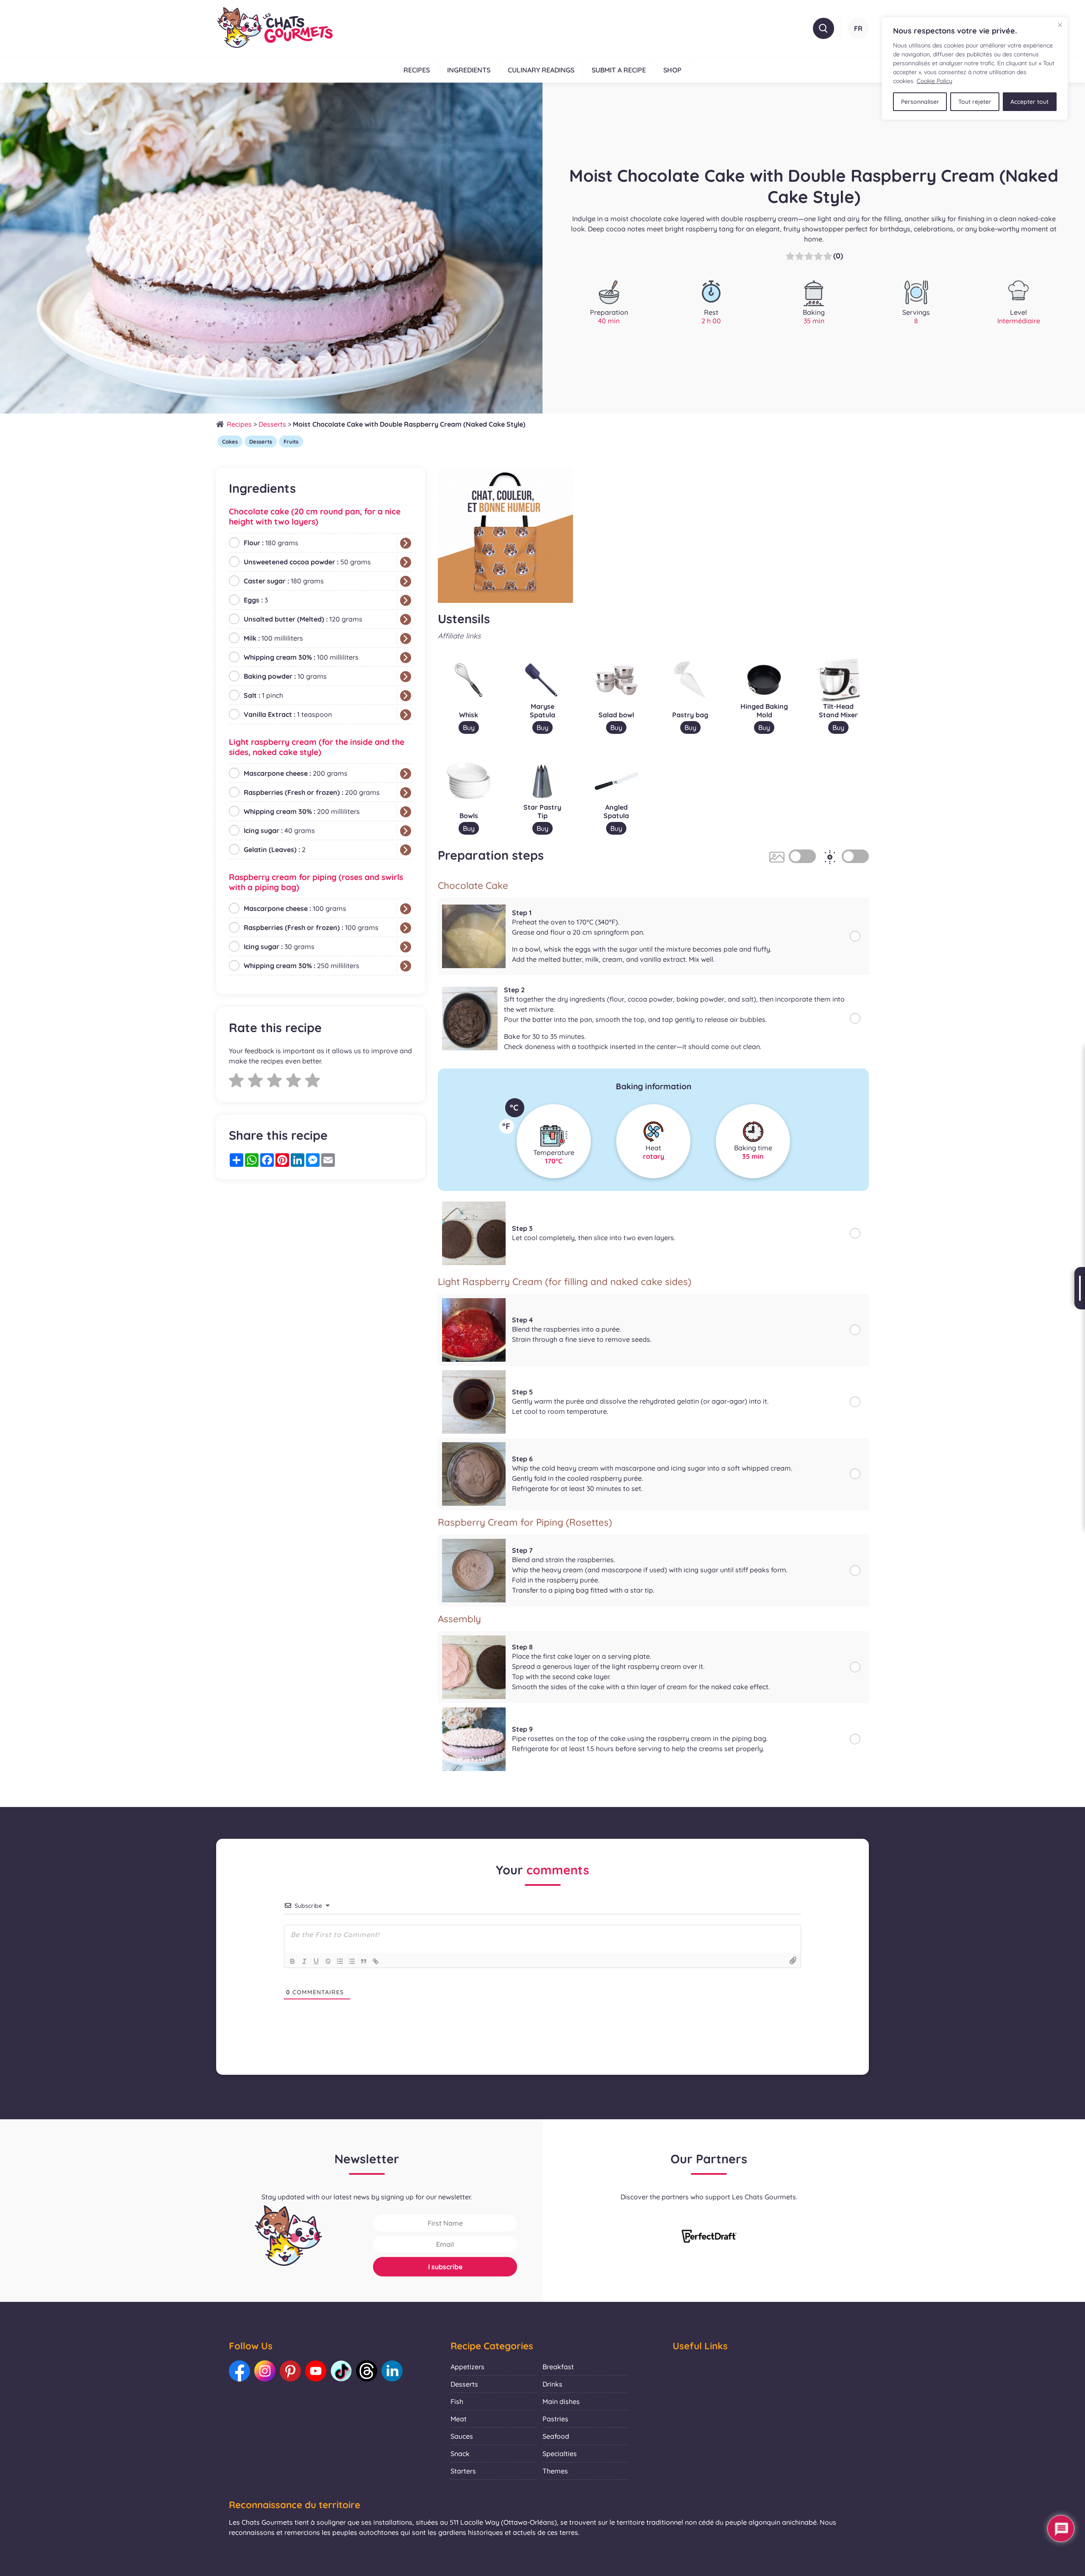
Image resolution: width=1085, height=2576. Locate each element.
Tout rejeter (975, 102)
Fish (457, 2401)
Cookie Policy (935, 81)
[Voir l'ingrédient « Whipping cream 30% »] (406, 658)
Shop (672, 70)
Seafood (556, 2436)
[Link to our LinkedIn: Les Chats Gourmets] (392, 2371)
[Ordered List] (340, 1961)
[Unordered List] (352, 1961)
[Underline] (316, 1961)
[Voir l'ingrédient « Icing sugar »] (406, 831)
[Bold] (292, 1961)
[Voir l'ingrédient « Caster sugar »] (406, 581)
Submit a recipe (619, 70)
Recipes (417, 70)
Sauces (462, 2436)
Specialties (560, 2454)
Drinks (552, 2384)
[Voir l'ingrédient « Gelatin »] (406, 850)
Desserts (272, 424)
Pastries (555, 2419)
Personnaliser (920, 102)
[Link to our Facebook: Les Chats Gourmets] (239, 2371)
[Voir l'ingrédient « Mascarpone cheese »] (406, 774)
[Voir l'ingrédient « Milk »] (406, 638)
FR (858, 28)
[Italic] (304, 1961)
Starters (463, 2471)
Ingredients (469, 70)
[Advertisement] (321, 1252)
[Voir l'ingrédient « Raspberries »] (406, 793)
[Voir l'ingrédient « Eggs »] (406, 600)
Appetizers (467, 2367)
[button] (823, 28)
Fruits (291, 441)
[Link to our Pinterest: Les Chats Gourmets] (290, 2371)
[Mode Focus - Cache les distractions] (855, 856)
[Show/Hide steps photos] (802, 856)
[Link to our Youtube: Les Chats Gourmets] (316, 2371)
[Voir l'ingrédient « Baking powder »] (406, 677)
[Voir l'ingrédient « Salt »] (406, 696)
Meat (459, 2419)
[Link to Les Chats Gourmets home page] (274, 28)
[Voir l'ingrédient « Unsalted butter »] (406, 619)
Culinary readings (541, 70)
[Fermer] (1060, 25)
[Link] (376, 1961)
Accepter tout (1029, 102)
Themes (555, 2471)
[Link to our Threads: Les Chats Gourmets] (367, 2371)
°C (514, 1108)
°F (506, 1126)
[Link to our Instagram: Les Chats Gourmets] (265, 2371)
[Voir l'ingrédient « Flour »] (406, 543)
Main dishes (561, 2401)
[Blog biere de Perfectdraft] (709, 2237)
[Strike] (328, 1961)
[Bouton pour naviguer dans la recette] (1080, 1288)
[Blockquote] (364, 1961)
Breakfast (558, 2367)
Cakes (230, 441)
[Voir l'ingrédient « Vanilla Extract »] (406, 715)
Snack (460, 2454)
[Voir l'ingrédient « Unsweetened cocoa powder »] (406, 562)
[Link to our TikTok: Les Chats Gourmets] (341, 2371)
